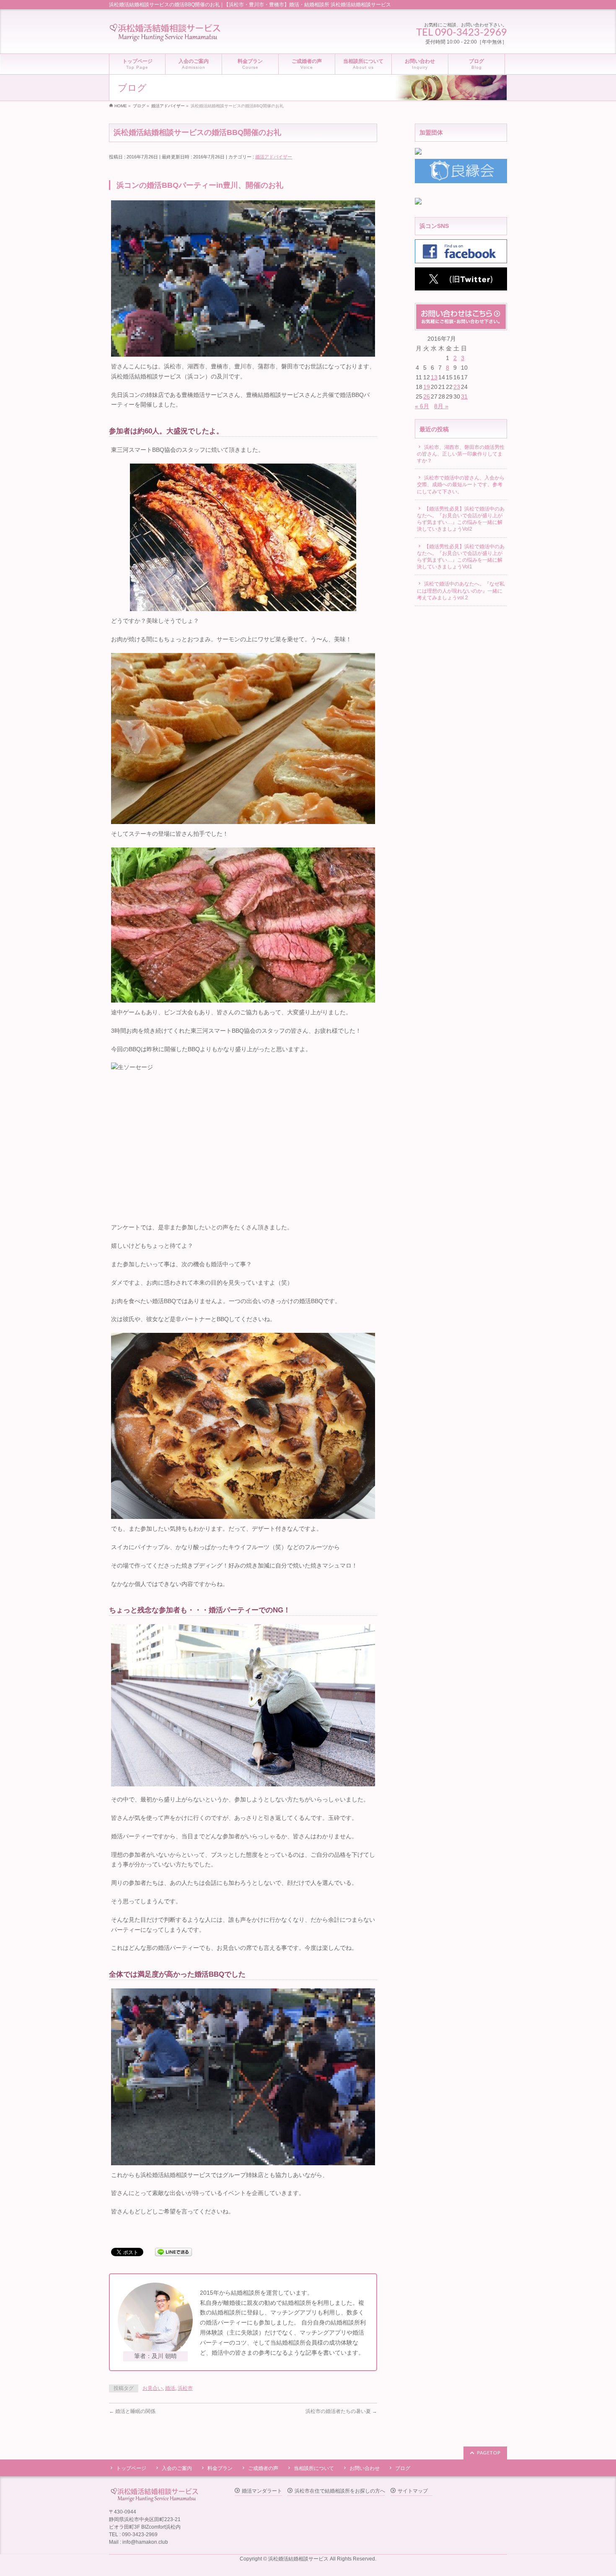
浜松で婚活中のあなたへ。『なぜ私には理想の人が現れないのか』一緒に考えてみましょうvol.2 (461, 591)
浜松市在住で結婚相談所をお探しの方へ (340, 2491)
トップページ (131, 2468)
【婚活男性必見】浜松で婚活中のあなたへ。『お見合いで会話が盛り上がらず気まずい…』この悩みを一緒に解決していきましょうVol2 (461, 519)
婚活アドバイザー (274, 157)
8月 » (441, 406)
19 (427, 387)
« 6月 (422, 406)
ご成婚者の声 (263, 2468)
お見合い (153, 2388)
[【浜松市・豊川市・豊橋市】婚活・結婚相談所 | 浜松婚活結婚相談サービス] (165, 33)
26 (427, 397)
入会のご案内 (177, 2468)
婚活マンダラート (262, 2491)
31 (464, 397)
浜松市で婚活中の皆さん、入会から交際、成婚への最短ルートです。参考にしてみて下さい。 (461, 485)
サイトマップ (413, 2491)
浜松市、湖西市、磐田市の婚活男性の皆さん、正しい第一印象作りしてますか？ (461, 454)
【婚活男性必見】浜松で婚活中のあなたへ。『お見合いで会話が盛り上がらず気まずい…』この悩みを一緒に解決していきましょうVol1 (461, 557)
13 (434, 377)
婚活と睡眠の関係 (132, 2411)
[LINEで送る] (173, 2252)
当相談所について (314, 2468)
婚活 (170, 2388)
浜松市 (185, 2388)
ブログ (403, 2468)
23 (457, 387)
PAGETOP (489, 2453)
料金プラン (220, 2468)
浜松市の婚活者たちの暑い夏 (341, 2411)
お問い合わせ (365, 2468)
